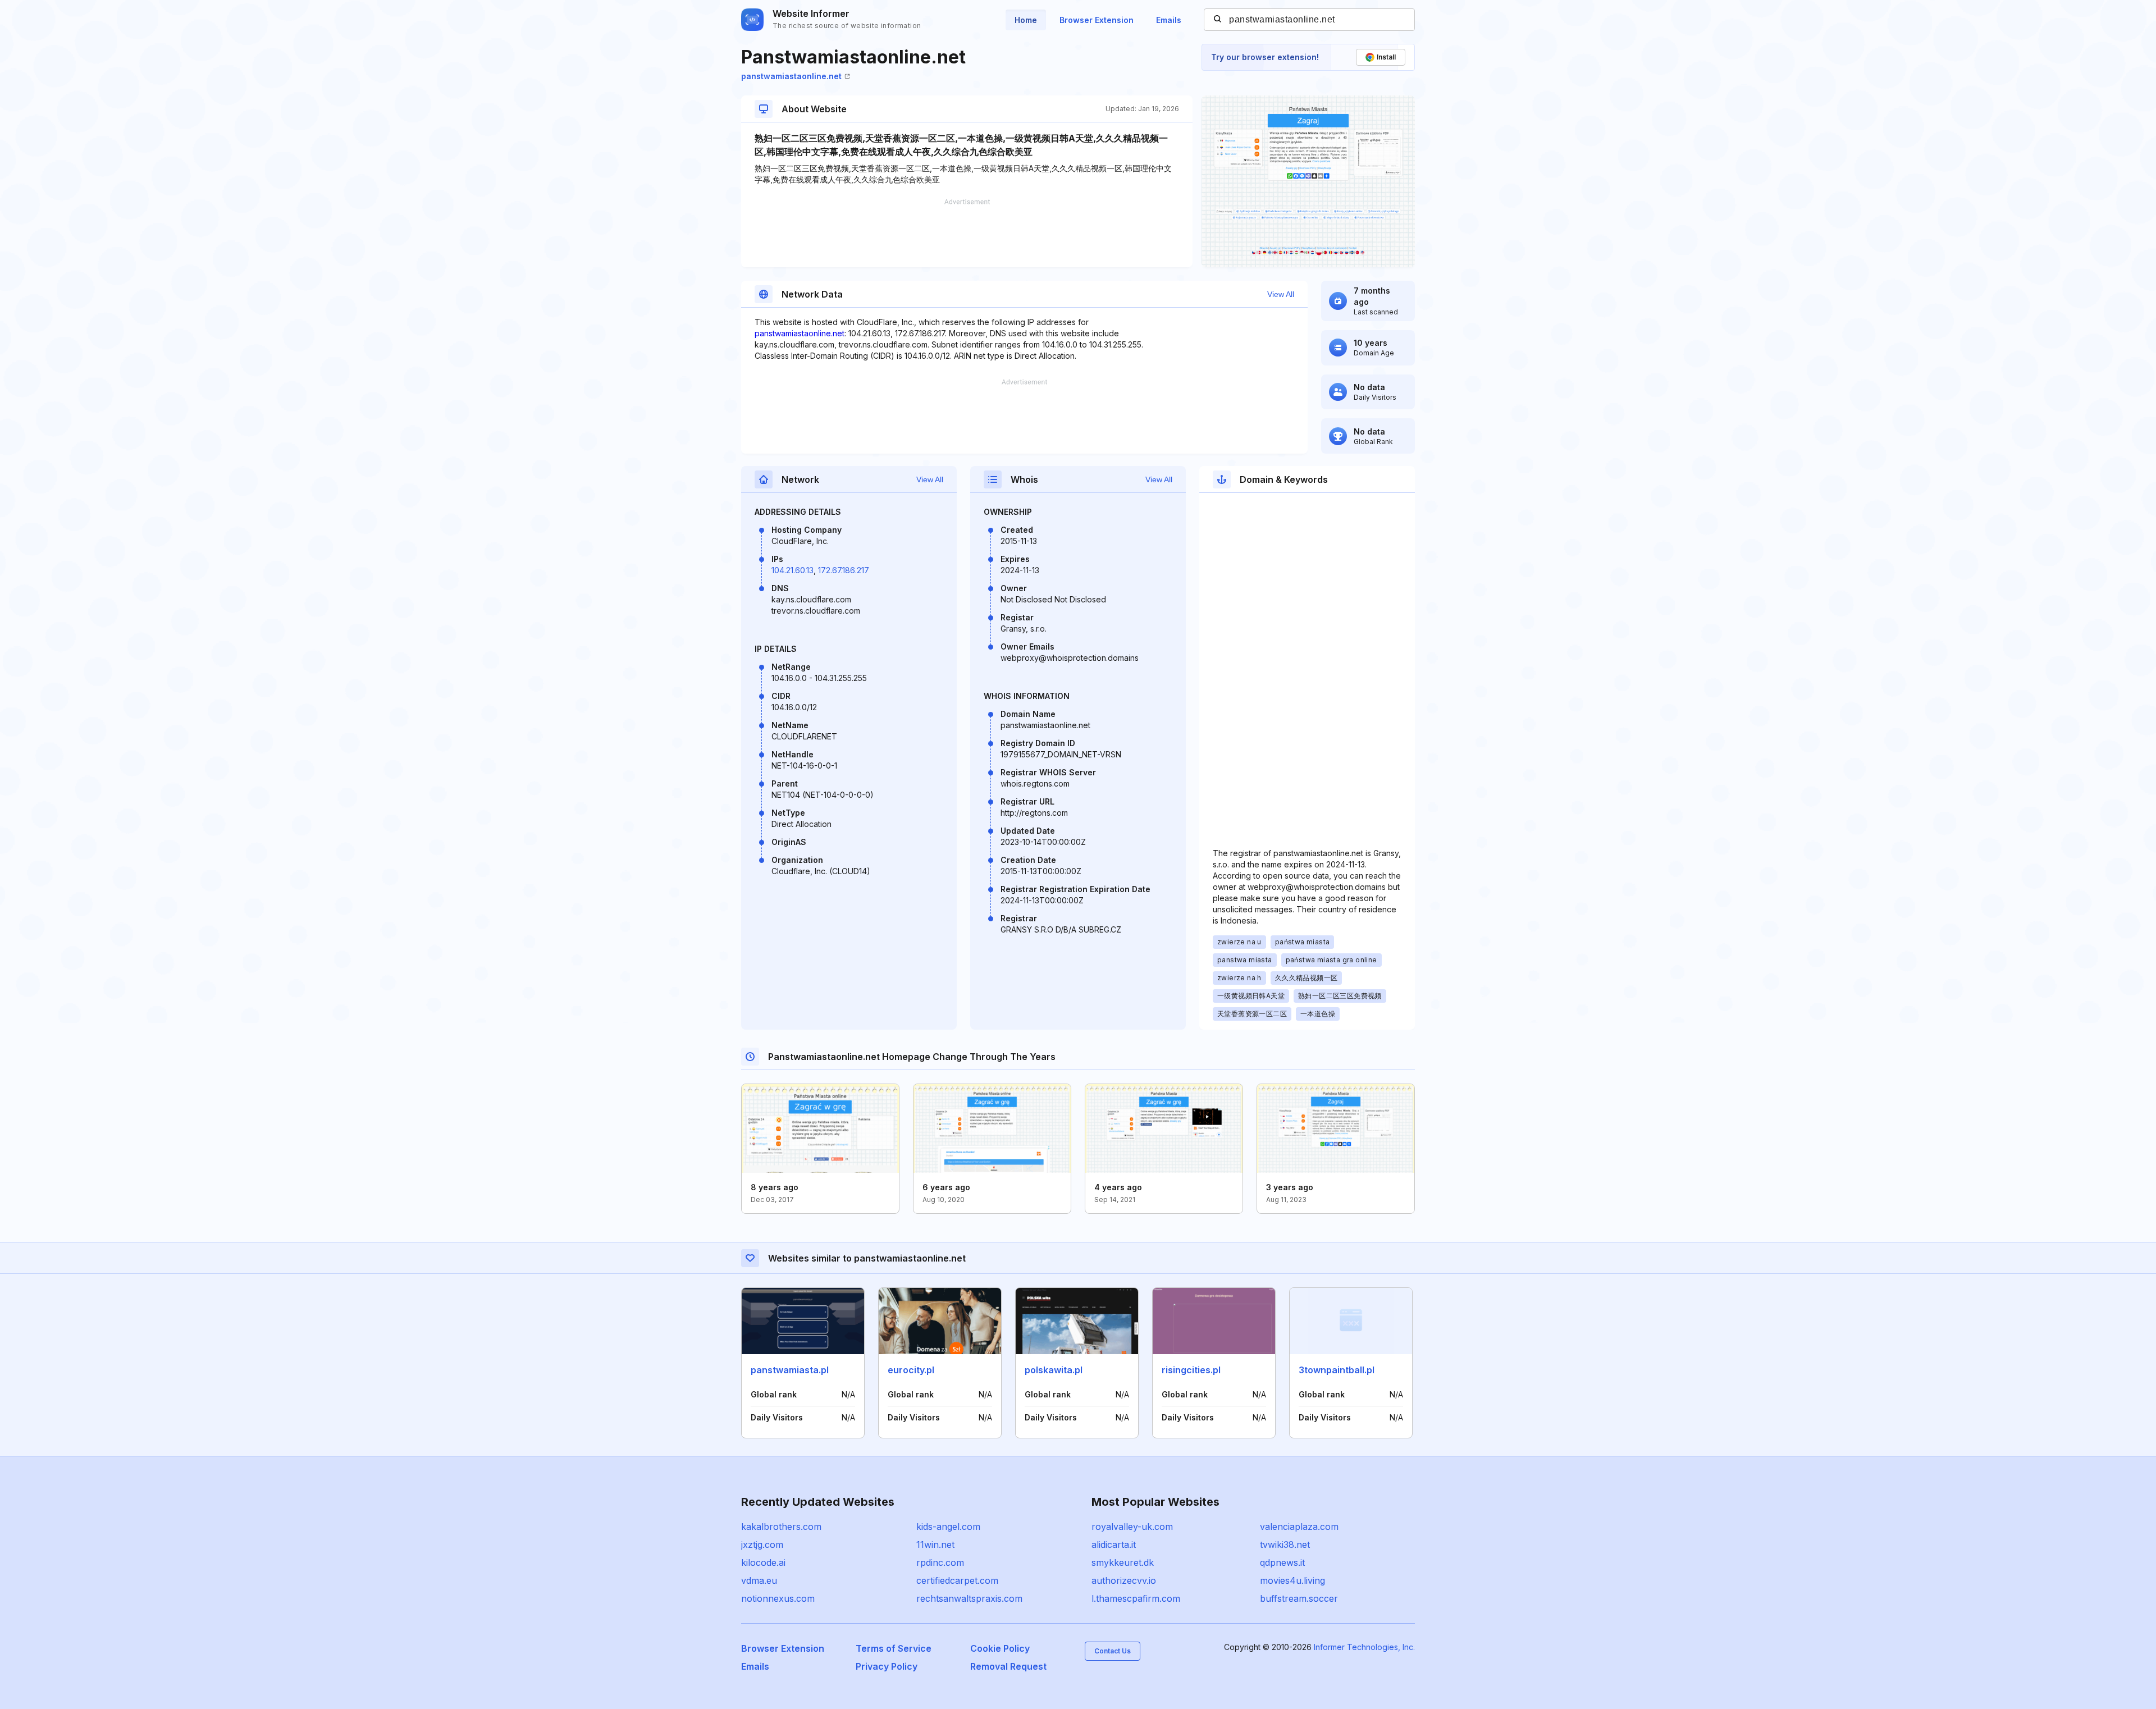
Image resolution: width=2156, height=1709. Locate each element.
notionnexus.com (778, 1598)
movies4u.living (1292, 1580)
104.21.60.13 (792, 570)
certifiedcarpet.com (957, 1580)
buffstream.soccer (1299, 1598)
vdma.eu (759, 1580)
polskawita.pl (1054, 1370)
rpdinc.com (940, 1562)
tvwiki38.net (1285, 1545)
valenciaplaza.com (1299, 1527)
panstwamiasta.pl (790, 1370)
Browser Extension (1097, 20)
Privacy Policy (887, 1666)
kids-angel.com (948, 1527)
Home (1026, 20)
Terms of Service (894, 1648)
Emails (1169, 20)
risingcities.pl (1191, 1370)
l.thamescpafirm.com (1136, 1598)
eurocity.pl (911, 1370)
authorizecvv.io (1124, 1580)
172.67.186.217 (844, 570)
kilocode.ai (763, 1562)
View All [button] (1281, 294)
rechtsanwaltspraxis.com (969, 1598)
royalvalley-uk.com (1132, 1527)
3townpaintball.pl (1337, 1370)
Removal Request (1008, 1666)
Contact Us (1113, 1651)
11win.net (935, 1545)
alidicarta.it (1114, 1545)
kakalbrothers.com (781, 1527)
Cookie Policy (1000, 1648)
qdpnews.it (1282, 1562)
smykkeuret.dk (1123, 1562)
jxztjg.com (762, 1545)
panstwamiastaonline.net (791, 76)
